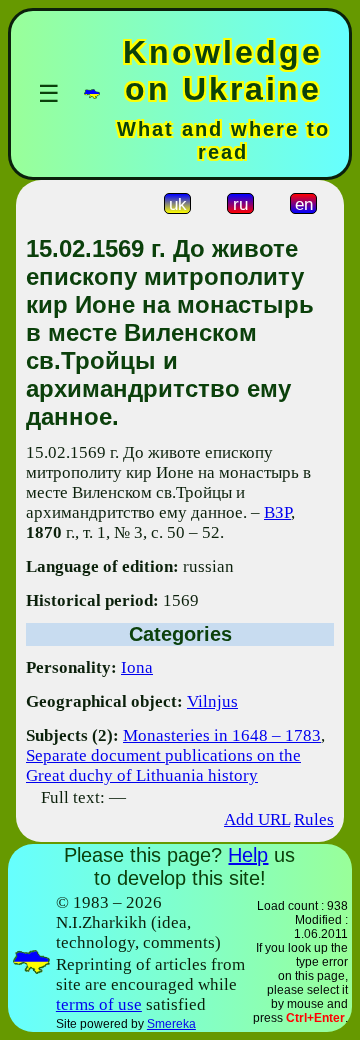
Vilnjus (212, 701)
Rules (314, 819)
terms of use (99, 1004)
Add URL (257, 819)
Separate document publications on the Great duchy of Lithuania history (163, 765)
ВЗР (277, 512)
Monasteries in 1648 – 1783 (222, 735)
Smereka (171, 1024)
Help (248, 855)
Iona (137, 667)
